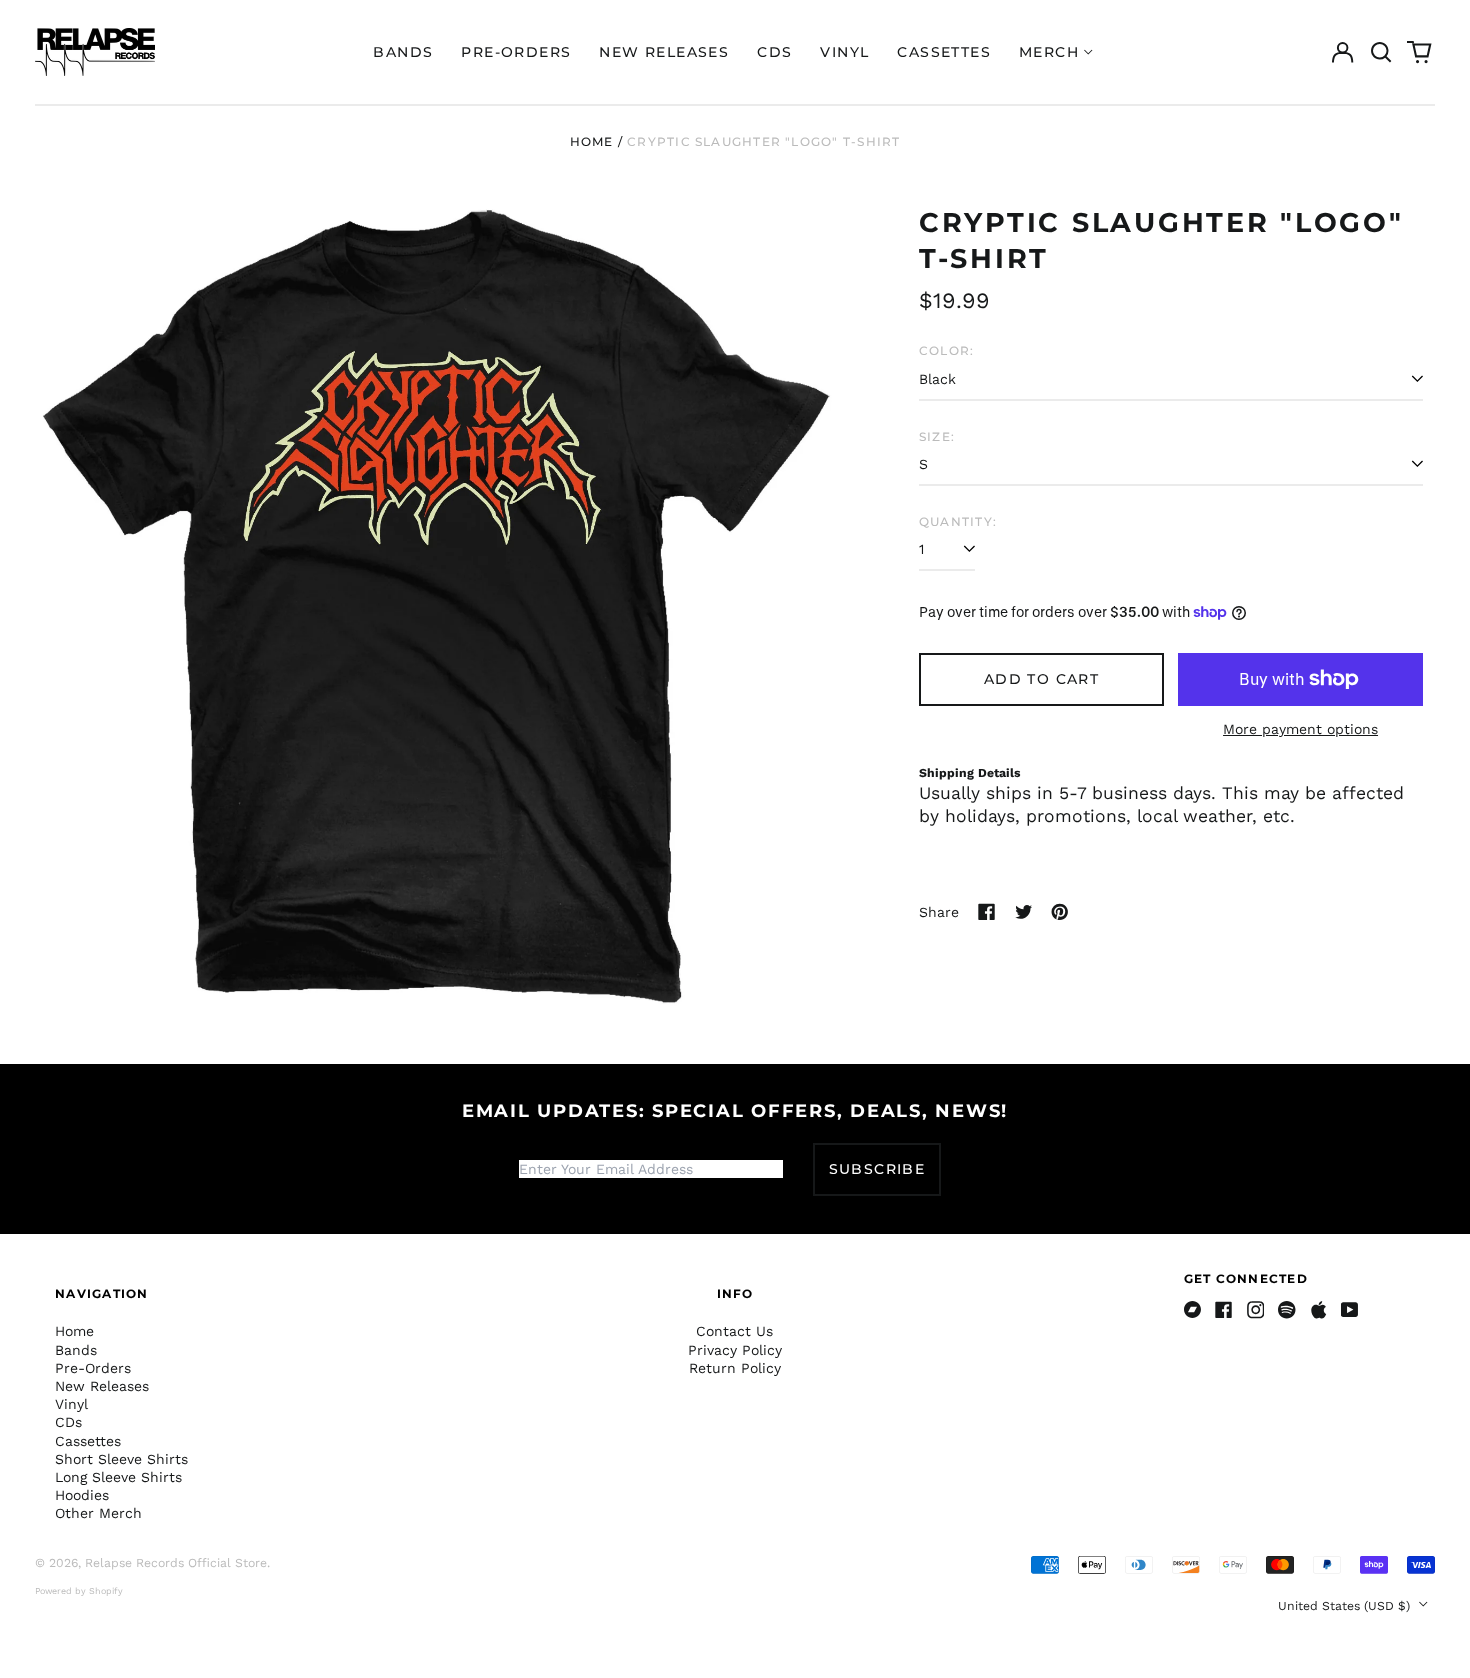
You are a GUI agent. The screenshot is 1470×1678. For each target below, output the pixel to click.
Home (592, 141)
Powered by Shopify (79, 1591)
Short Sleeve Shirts (121, 1459)
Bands (403, 52)
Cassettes (944, 52)
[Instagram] (1256, 1310)
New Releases (664, 52)
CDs (774, 52)
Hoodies (82, 1495)
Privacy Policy (735, 1350)
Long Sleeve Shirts (118, 1477)
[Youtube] (1350, 1310)
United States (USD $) (1346, 1606)
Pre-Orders (516, 52)
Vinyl (844, 52)
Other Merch (98, 1513)
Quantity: (958, 521)
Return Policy (735, 1368)
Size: (937, 436)
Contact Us (734, 1331)
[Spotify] (1287, 1310)
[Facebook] (1224, 1310)
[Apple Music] (1319, 1310)
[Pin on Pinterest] (1060, 912)
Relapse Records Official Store (176, 1563)
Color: (946, 350)
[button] (1381, 52)
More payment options (1300, 729)
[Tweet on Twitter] (1024, 912)
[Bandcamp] (1193, 1310)
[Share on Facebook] (987, 912)
